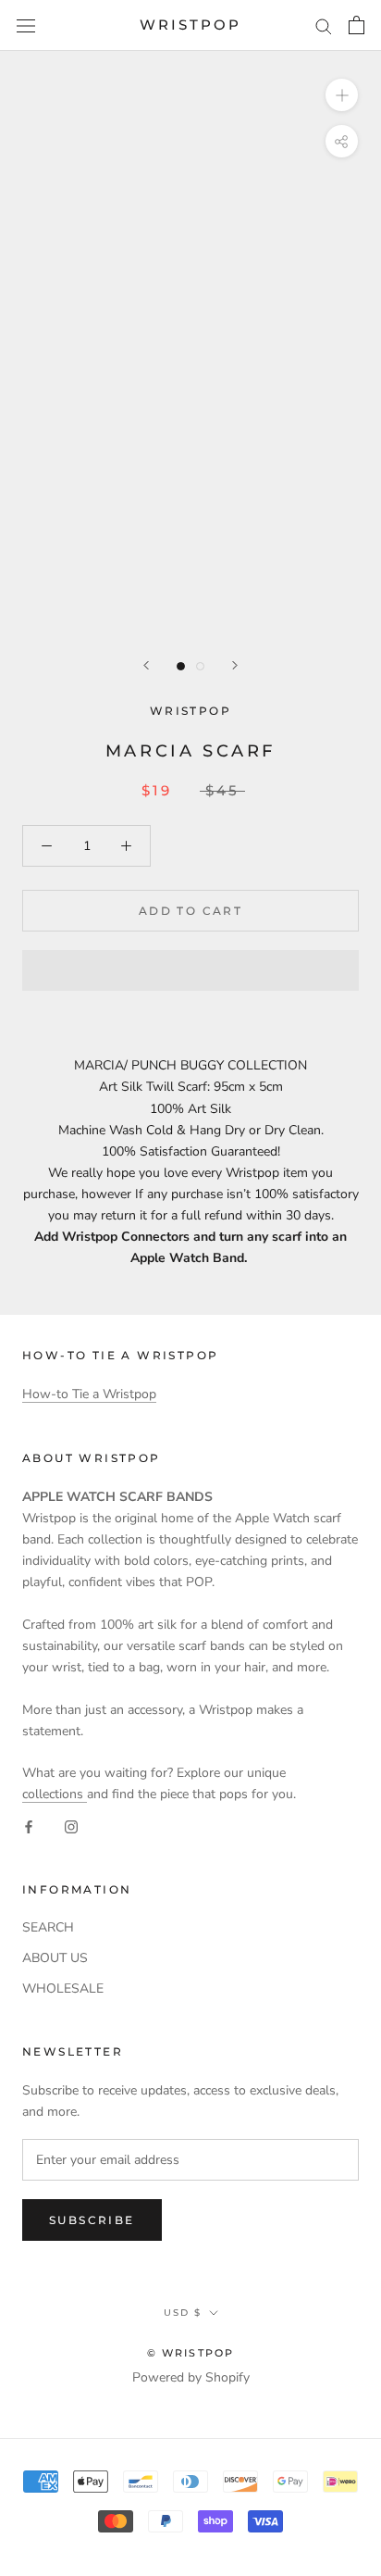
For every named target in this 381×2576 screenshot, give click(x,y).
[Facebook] (29, 1826)
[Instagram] (71, 1826)
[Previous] (146, 665)
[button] (190, 970)
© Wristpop (191, 2353)
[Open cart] (356, 25)
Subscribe (92, 2220)
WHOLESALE (63, 1988)
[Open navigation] (26, 25)
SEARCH (48, 1927)
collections (55, 1794)
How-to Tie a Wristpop (89, 1394)
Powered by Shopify (191, 2377)
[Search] (324, 25)
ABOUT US (55, 1958)
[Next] (235, 665)
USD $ (183, 2313)
